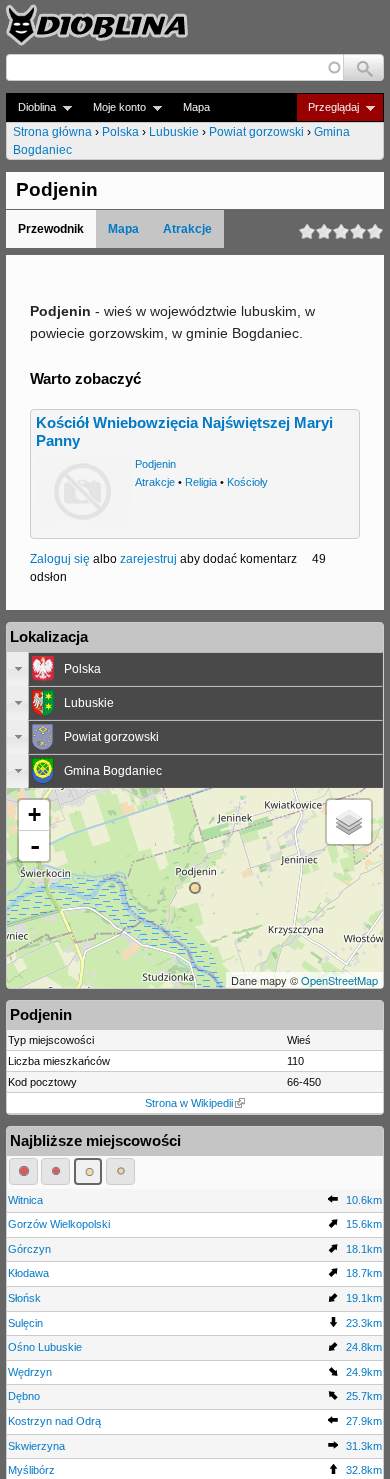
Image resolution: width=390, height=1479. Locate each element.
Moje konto (113, 107)
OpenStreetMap (339, 980)
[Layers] (349, 822)
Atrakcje (187, 229)
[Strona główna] (97, 25)
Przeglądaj (327, 107)
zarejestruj (148, 559)
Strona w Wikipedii (189, 1103)
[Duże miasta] (23, 1171)
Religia (201, 482)
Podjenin (155, 464)
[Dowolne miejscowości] (120, 1171)
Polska (120, 132)
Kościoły (247, 482)
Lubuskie (174, 132)
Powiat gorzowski (256, 132)
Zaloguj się (60, 559)
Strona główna (52, 132)
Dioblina (31, 107)
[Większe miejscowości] (88, 1171)
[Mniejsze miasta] (55, 1171)
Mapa (196, 107)
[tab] (195, 669)
